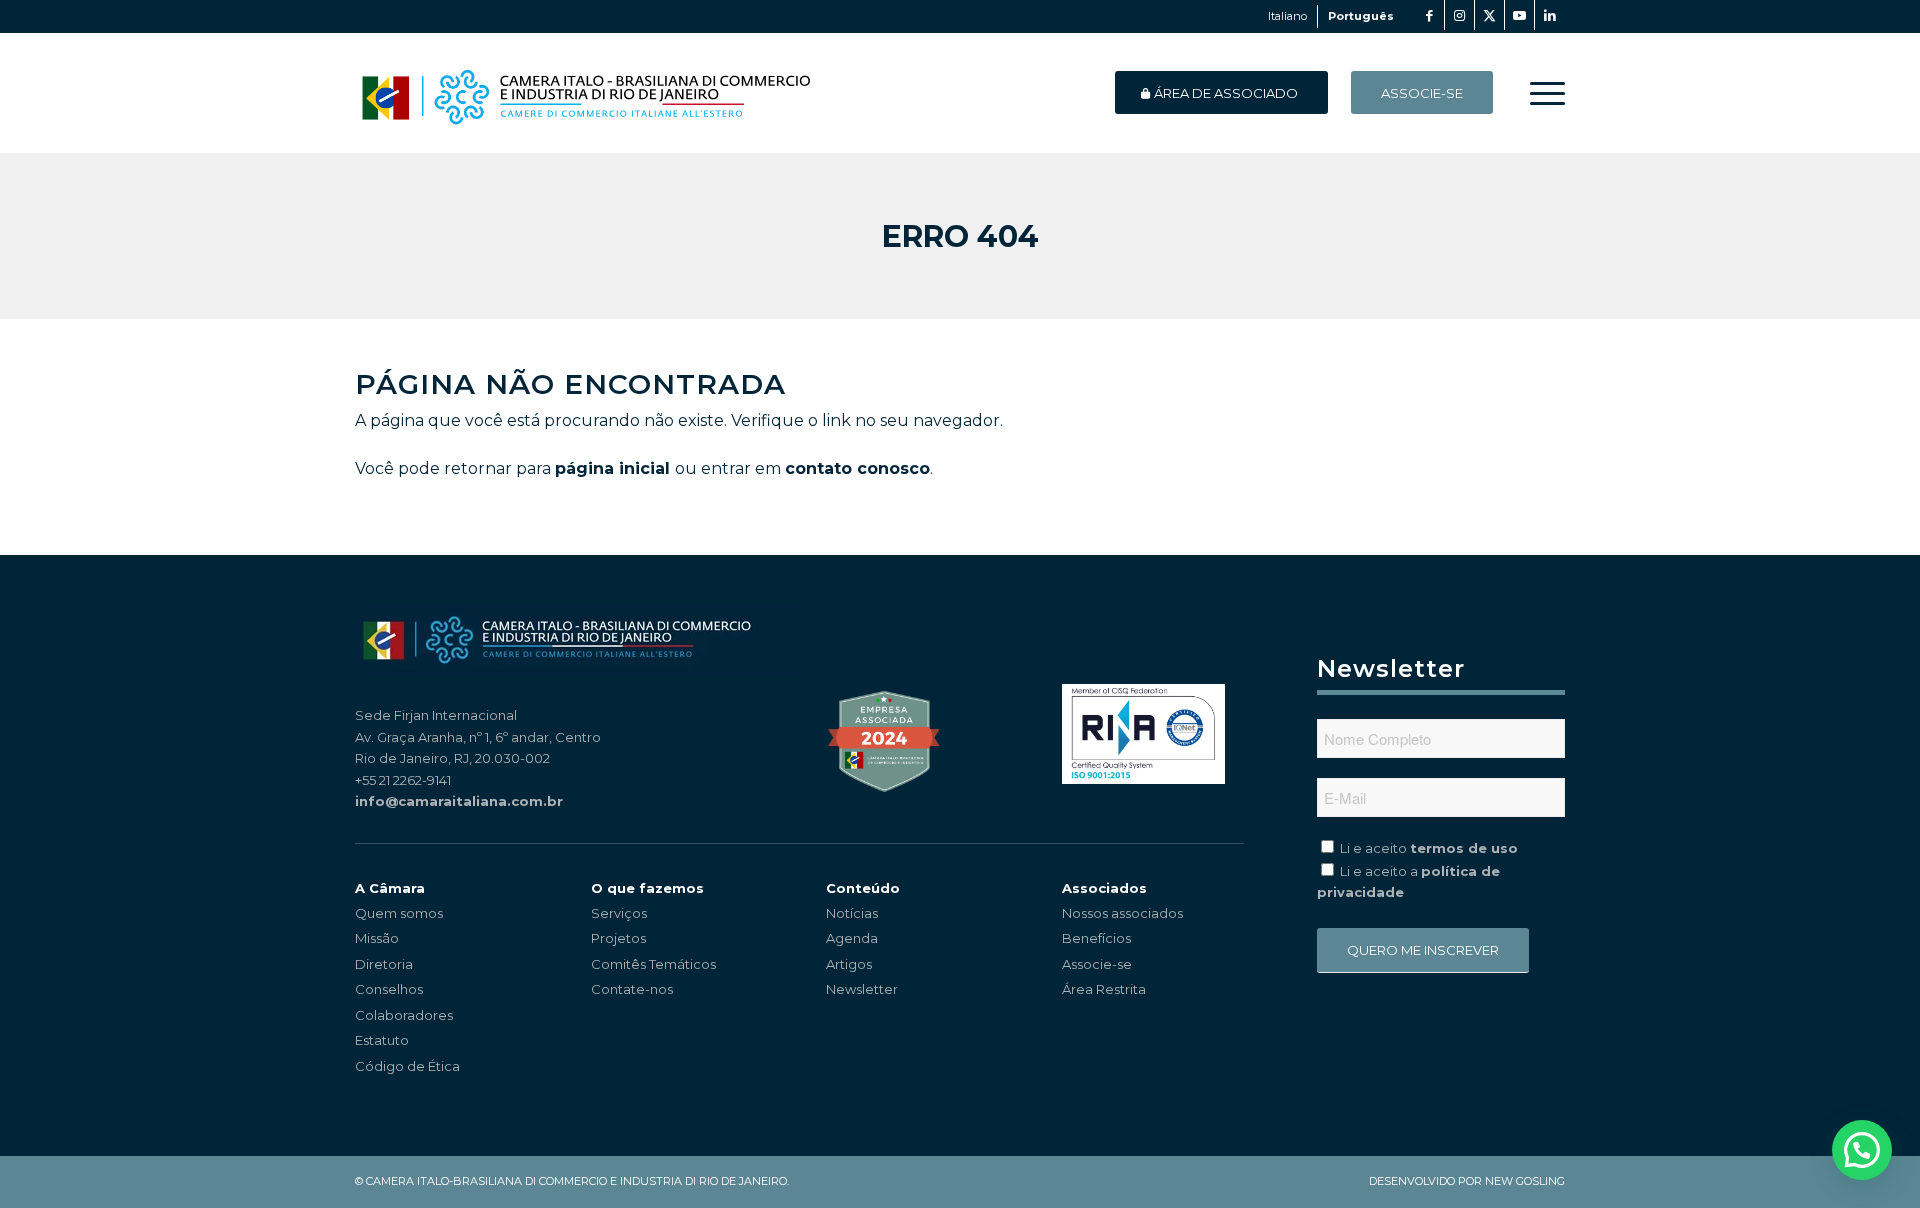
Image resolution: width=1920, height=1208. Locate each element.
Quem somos (399, 913)
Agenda (852, 938)
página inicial (612, 468)
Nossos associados (1122, 913)
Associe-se (1097, 964)
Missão (377, 938)
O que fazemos (647, 888)
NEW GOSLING (1525, 1181)
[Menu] (1541, 93)
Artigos (849, 964)
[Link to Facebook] (1429, 15)
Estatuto (382, 1040)
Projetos (618, 938)
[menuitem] (1541, 93)
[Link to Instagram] (1459, 15)
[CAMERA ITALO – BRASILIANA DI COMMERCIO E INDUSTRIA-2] (585, 93)
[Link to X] (1489, 15)
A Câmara (390, 888)
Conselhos (389, 989)
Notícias (852, 913)
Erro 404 (960, 236)
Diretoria (384, 964)
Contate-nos (632, 989)
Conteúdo (863, 888)
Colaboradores (404, 1015)
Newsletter (862, 989)
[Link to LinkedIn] (1550, 15)
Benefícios (1096, 938)
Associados (1104, 888)
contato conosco (857, 468)
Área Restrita (1104, 989)
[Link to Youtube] (1519, 15)
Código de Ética (407, 1066)
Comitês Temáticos (653, 964)
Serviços (619, 913)
